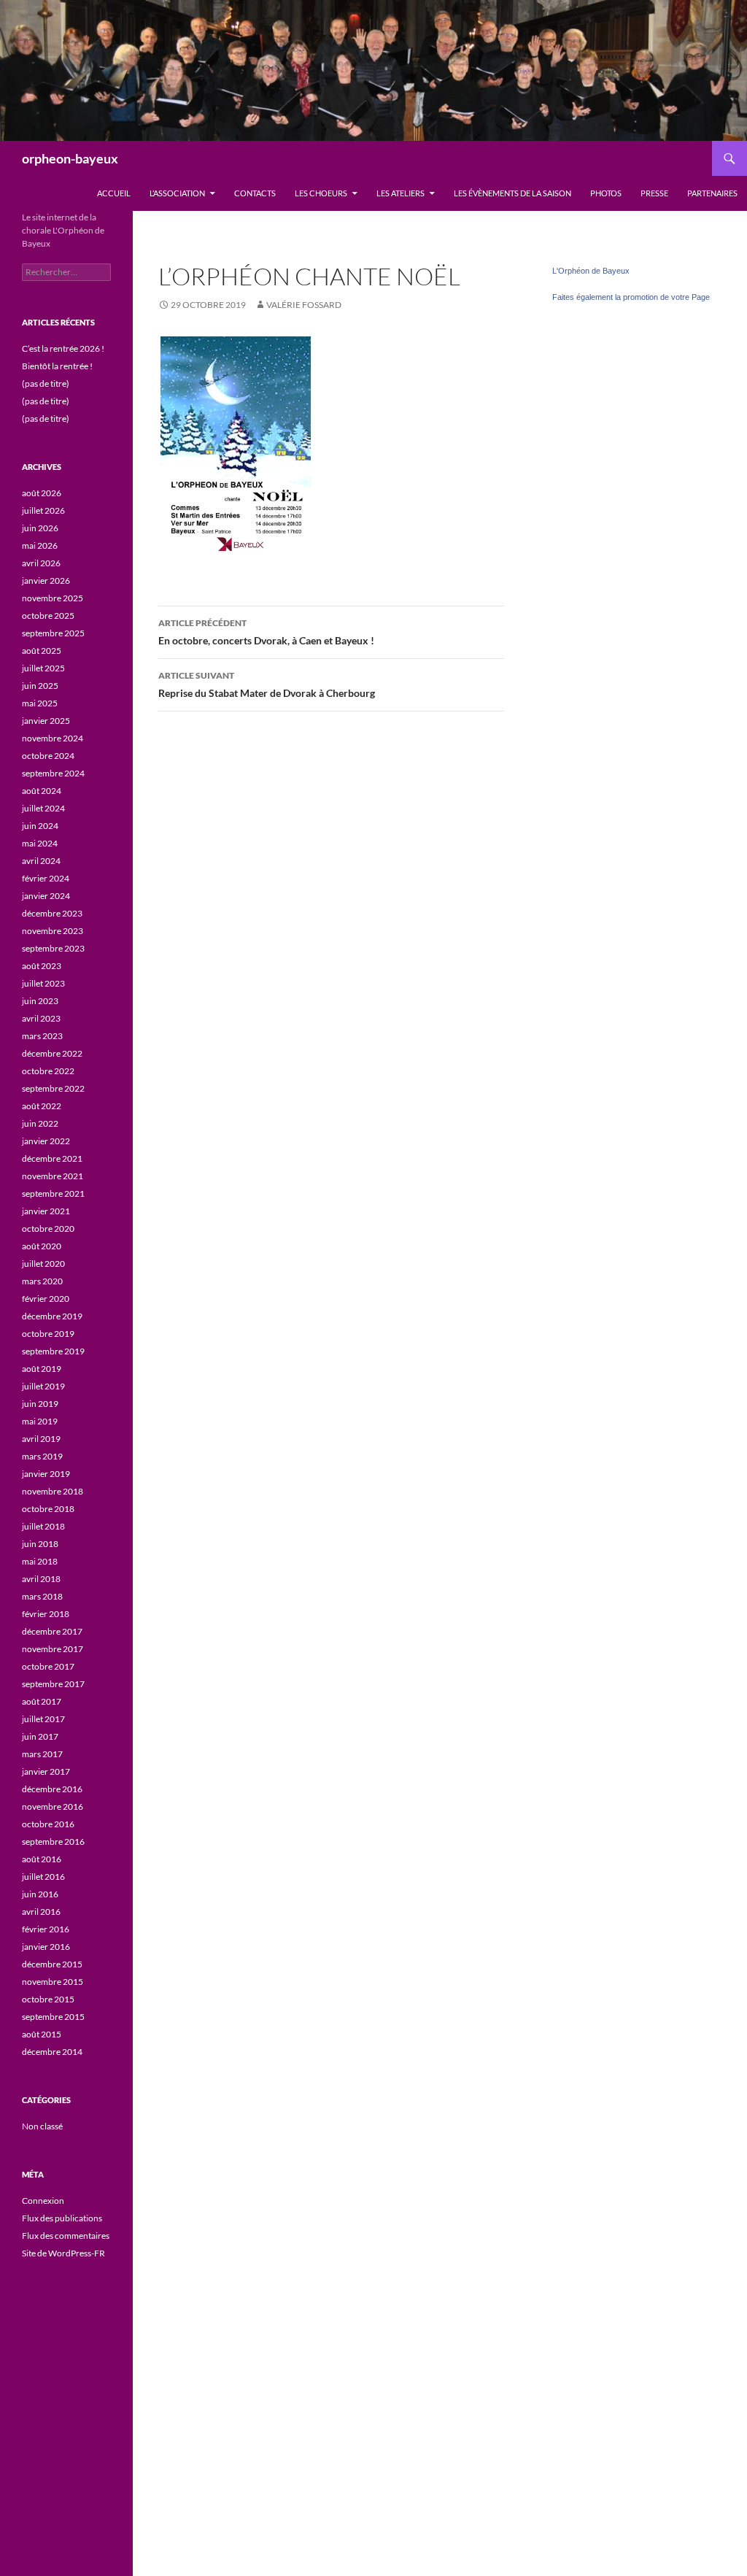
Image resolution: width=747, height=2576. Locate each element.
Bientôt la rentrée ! (57, 366)
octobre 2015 (48, 1999)
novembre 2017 (53, 1649)
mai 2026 (40, 545)
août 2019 (42, 1369)
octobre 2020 (48, 1229)
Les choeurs (321, 193)
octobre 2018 (48, 1509)
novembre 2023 (53, 931)
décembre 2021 (52, 1158)
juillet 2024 (43, 808)
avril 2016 (41, 1912)
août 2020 (42, 1246)
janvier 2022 (46, 1141)
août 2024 (42, 791)
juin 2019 (40, 1404)
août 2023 (42, 966)
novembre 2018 (53, 1491)
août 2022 (42, 1106)
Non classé (42, 2126)
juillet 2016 (43, 1877)
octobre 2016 (48, 1824)
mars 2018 (42, 1596)
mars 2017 (42, 1754)
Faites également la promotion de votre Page (631, 297)
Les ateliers (400, 193)
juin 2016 (40, 1894)
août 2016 (42, 1859)
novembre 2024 (53, 738)
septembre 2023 (53, 948)
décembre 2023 (52, 913)
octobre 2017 (48, 1666)
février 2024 (46, 878)
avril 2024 (41, 861)
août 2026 (42, 493)
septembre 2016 (53, 1842)
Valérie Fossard (304, 305)
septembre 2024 (53, 773)
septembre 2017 (53, 1684)
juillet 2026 (43, 510)
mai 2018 (40, 1561)
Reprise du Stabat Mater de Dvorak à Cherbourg (267, 685)
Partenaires (712, 193)
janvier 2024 (46, 896)
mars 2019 (42, 1456)
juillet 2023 (43, 983)
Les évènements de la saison (512, 193)
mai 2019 (40, 1421)
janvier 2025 (46, 721)
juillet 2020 (43, 1264)
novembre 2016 (53, 1806)
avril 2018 (41, 1579)
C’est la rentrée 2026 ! (63, 348)
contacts (255, 193)
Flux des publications (62, 2218)
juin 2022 (40, 1123)
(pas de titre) (46, 383)
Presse (654, 193)
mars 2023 (42, 1036)
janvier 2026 (46, 581)
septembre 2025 (53, 633)
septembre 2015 (53, 2017)
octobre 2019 (48, 1334)
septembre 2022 (53, 1088)
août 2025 (42, 651)
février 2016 (46, 1929)
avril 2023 (41, 1018)
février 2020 (46, 1299)
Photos (606, 193)
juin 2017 (40, 1736)
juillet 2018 (43, 1526)
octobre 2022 (48, 1071)
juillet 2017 (43, 1719)
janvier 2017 (46, 1771)
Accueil (114, 193)
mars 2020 (42, 1281)
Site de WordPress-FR (63, 2253)
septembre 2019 (53, 1351)
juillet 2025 (43, 668)
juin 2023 (40, 1001)
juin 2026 (40, 528)
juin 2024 (40, 826)
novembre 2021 (53, 1176)
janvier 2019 (46, 1474)
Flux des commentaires (66, 2236)
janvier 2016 (46, 1947)
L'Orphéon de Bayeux (591, 271)
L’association (177, 193)
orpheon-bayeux (70, 158)
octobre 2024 (48, 756)
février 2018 (46, 1614)
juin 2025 (40, 686)
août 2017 (42, 1701)
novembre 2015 (53, 1982)
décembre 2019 (52, 1316)
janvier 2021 (46, 1211)
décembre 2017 (52, 1631)
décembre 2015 (52, 1964)
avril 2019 (41, 1439)
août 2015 (42, 2034)
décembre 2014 (52, 2052)
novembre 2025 (53, 598)
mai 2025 (40, 703)
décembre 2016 (52, 1789)
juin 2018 (40, 1544)
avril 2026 (41, 563)
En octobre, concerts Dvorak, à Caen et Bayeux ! (266, 632)
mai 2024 (40, 843)
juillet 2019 (43, 1386)
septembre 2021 (53, 1193)
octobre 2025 (48, 616)
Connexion (43, 2201)
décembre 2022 (52, 1053)
